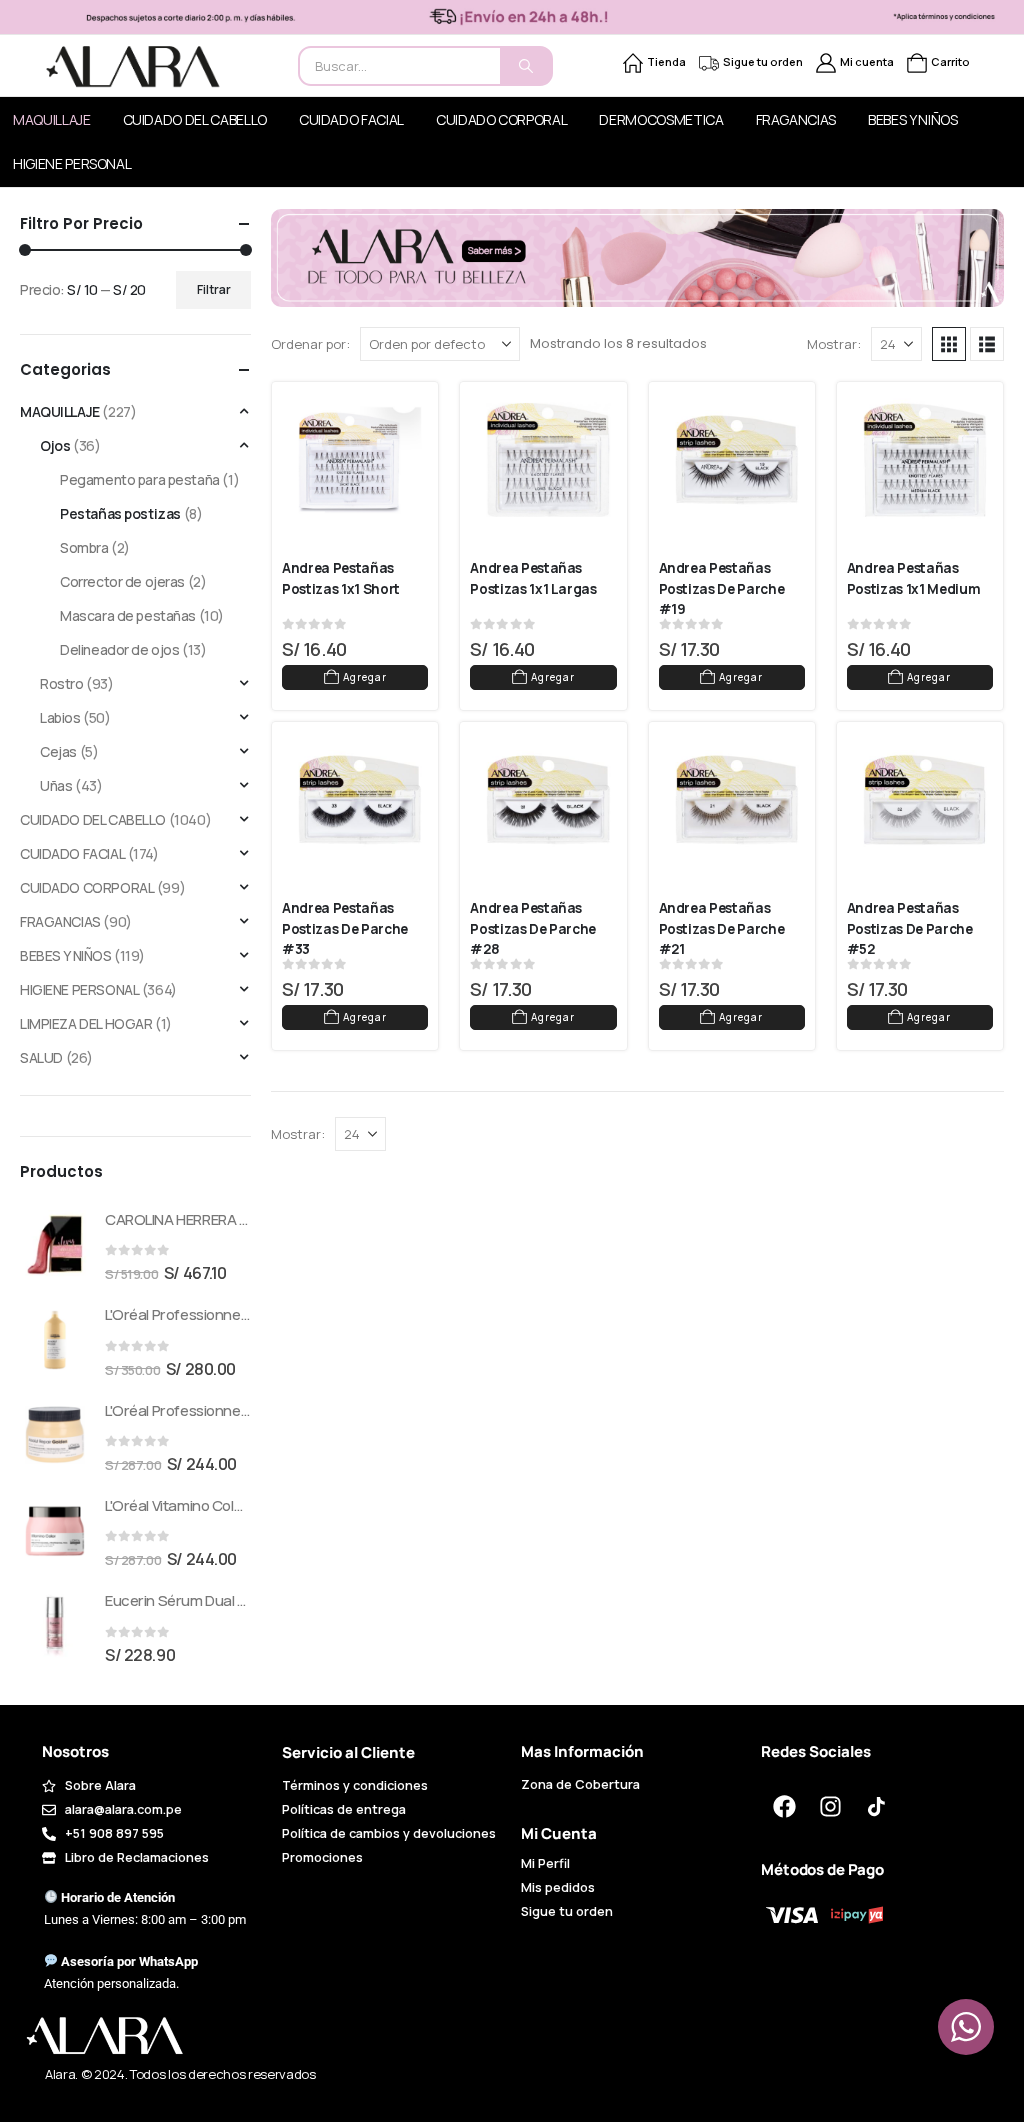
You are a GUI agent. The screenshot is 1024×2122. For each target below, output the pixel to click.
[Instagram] (830, 1807)
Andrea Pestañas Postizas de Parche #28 (534, 928)
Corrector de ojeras (122, 581)
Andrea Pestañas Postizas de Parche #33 (346, 928)
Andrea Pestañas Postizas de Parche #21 (723, 928)
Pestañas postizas (120, 513)
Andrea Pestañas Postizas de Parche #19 (723, 588)
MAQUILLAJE (60, 411)
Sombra (84, 547)
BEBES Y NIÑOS (912, 119)
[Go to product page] (55, 1245)
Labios (60, 717)
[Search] (525, 66)
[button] (949, 344)
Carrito (950, 61)
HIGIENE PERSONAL (79, 989)
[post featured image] (360, 460)
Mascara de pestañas (128, 615)
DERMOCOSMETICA (661, 119)
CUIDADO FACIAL (351, 119)
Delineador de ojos (119, 649)
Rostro (61, 683)
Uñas (56, 785)
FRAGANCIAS (796, 119)
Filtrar (214, 289)
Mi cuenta (867, 61)
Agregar (365, 677)
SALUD (41, 1057)
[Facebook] (784, 1807)
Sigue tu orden (763, 61)
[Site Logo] (133, 66)
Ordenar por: (310, 344)
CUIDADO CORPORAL (501, 119)
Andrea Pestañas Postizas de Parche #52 (911, 928)
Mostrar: (834, 344)
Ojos (55, 445)
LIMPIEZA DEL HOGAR (86, 1023)
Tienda (666, 61)
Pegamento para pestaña (140, 479)
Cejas (58, 751)
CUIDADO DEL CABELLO (195, 119)
